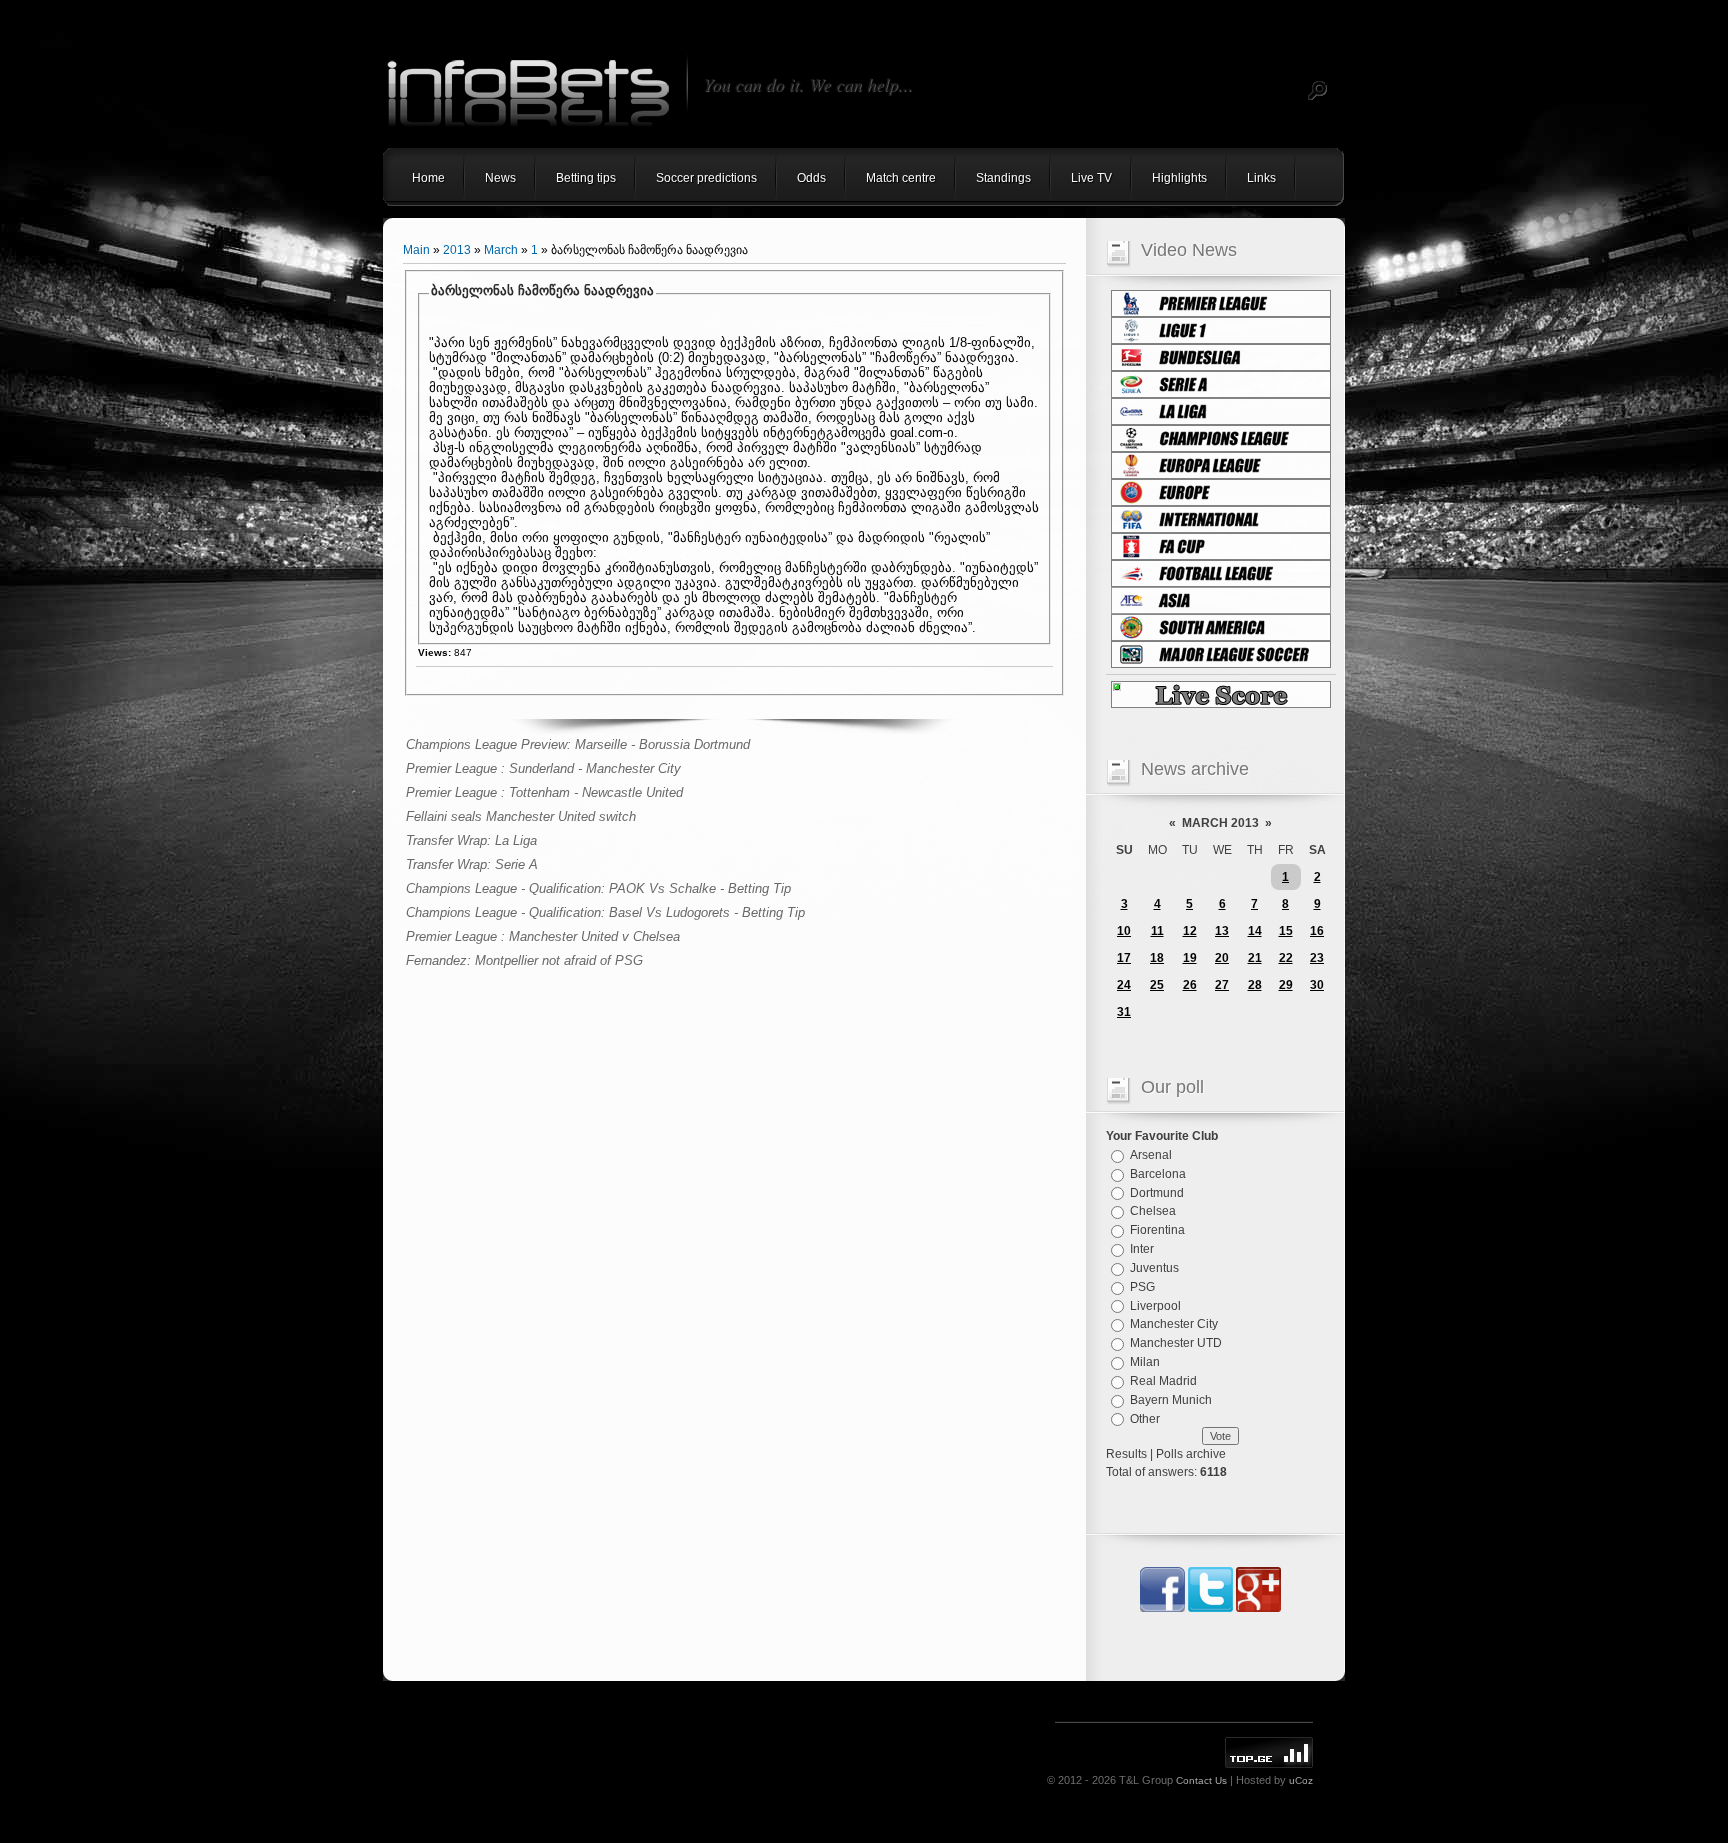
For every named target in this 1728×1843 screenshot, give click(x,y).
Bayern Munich (1171, 1400)
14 (1255, 931)
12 (1190, 931)
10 (1124, 931)
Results (1126, 1454)
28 (1255, 985)
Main (416, 250)
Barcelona (1158, 1174)
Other (1145, 1418)
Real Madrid (1163, 1381)
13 (1222, 931)
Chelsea (1153, 1211)
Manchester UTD (1176, 1343)
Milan (1145, 1362)
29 (1286, 985)
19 (1190, 958)
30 (1317, 985)
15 (1286, 931)
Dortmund (1157, 1192)
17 (1124, 958)
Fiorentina (1157, 1230)
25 (1157, 985)
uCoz (1301, 1780)
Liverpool (1155, 1305)
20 (1222, 958)
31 (1124, 1012)
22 (1286, 958)
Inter (1142, 1249)
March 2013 (1220, 823)
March (501, 250)
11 (1157, 931)
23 (1317, 958)
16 (1317, 931)
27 (1222, 985)
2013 (457, 250)
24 (1124, 985)
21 (1255, 958)
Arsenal (1151, 1155)
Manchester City (1174, 1324)
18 (1157, 958)
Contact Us (1201, 1780)
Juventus (1154, 1268)
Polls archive (1191, 1454)
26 (1190, 985)
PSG (1142, 1287)
